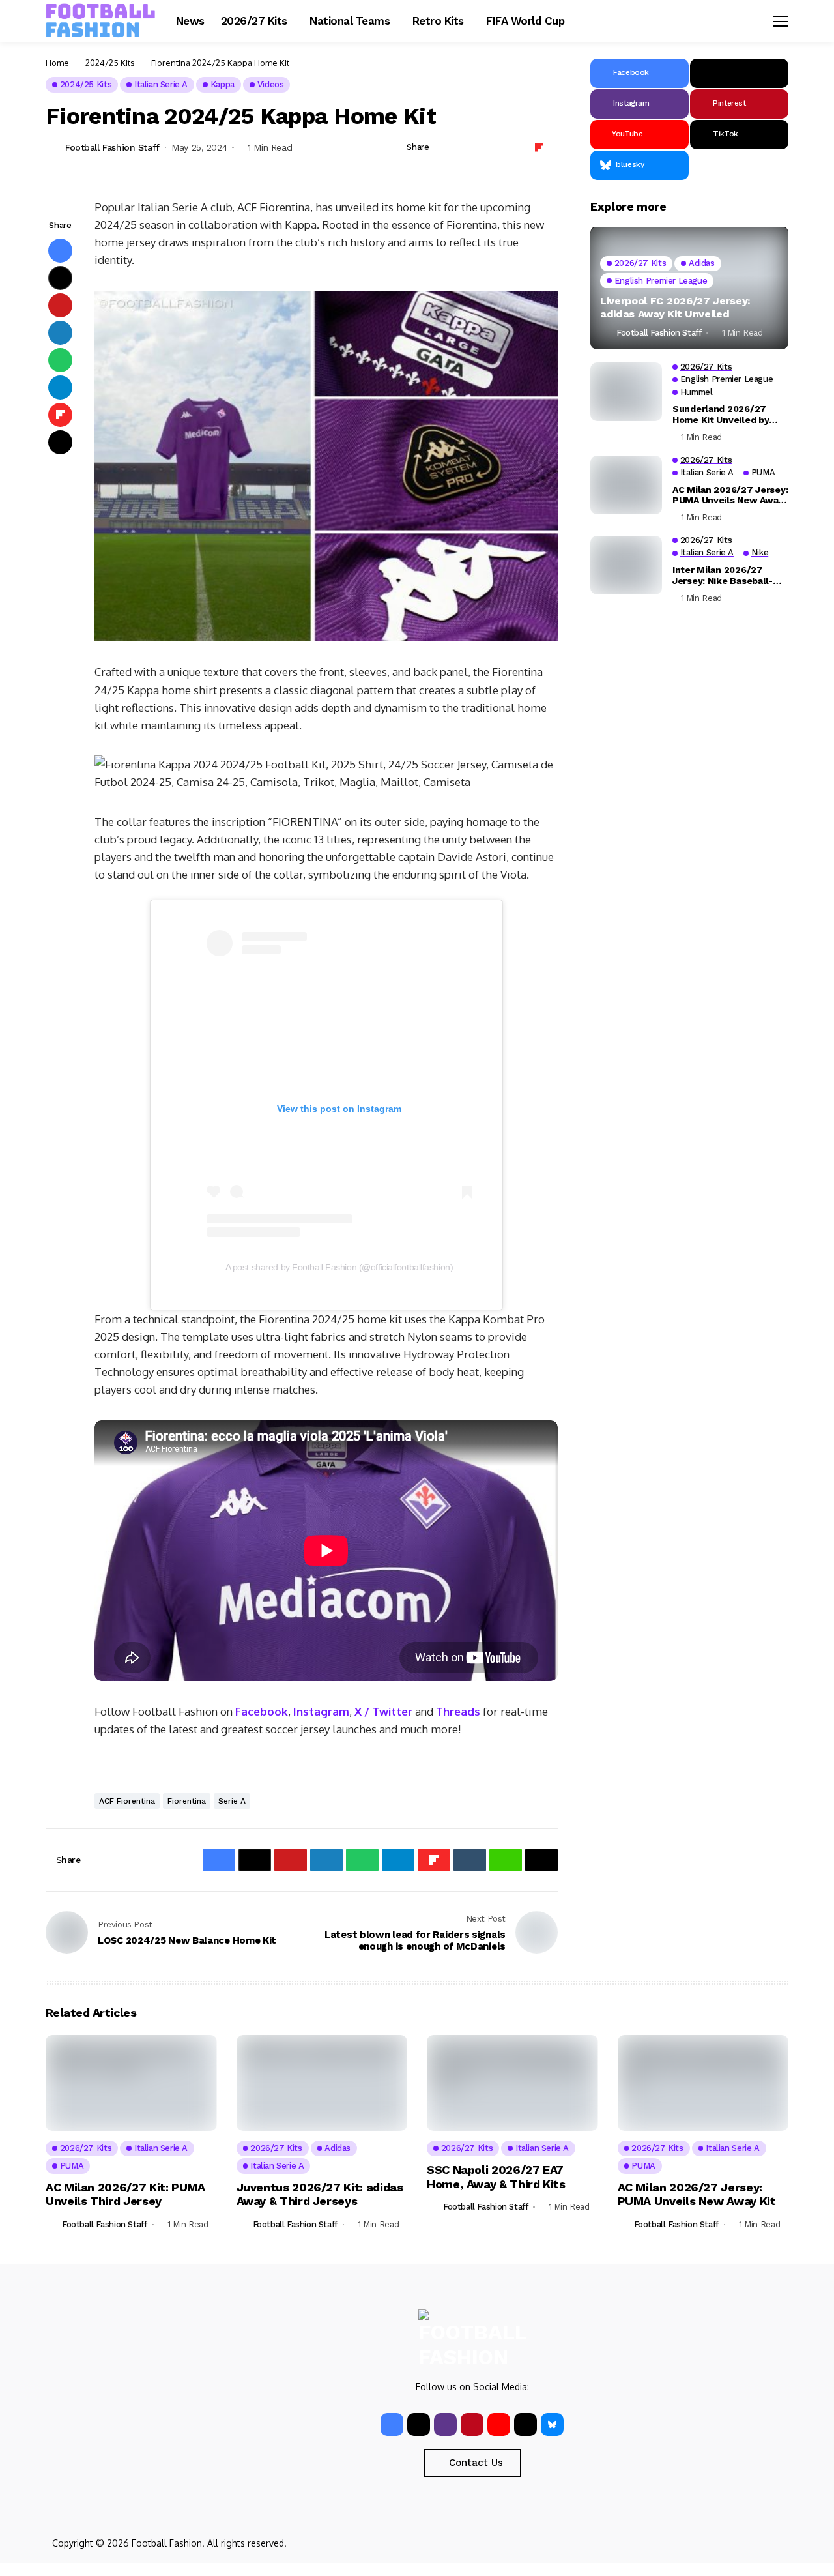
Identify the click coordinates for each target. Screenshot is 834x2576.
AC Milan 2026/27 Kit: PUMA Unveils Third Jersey (125, 2194)
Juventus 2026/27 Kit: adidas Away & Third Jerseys (320, 2194)
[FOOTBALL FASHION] (101, 21)
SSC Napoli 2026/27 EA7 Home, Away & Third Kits (496, 2177)
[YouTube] (499, 2424)
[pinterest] (472, 2424)
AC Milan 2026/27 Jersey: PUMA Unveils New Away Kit (730, 495)
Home (57, 63)
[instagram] (445, 2424)
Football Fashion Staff (112, 147)
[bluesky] (552, 2424)
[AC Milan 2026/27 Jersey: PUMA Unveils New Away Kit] (626, 485)
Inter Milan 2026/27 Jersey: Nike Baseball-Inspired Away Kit (723, 576)
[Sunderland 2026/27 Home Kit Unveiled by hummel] (626, 392)
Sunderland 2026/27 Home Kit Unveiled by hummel (721, 415)
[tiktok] (525, 2424)
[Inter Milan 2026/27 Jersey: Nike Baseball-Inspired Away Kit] (626, 565)
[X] (739, 73)
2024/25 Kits (110, 63)
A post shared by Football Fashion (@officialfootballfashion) (339, 1267)
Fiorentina (187, 1801)
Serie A (232, 1801)
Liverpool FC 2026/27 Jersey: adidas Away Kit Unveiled (675, 308)
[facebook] (392, 2424)
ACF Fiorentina (127, 1801)
